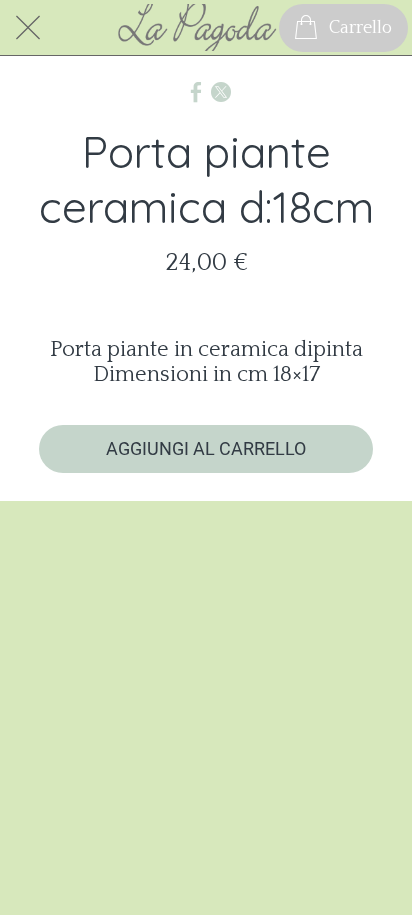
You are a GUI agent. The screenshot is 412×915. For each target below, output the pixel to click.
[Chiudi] (28, 28)
